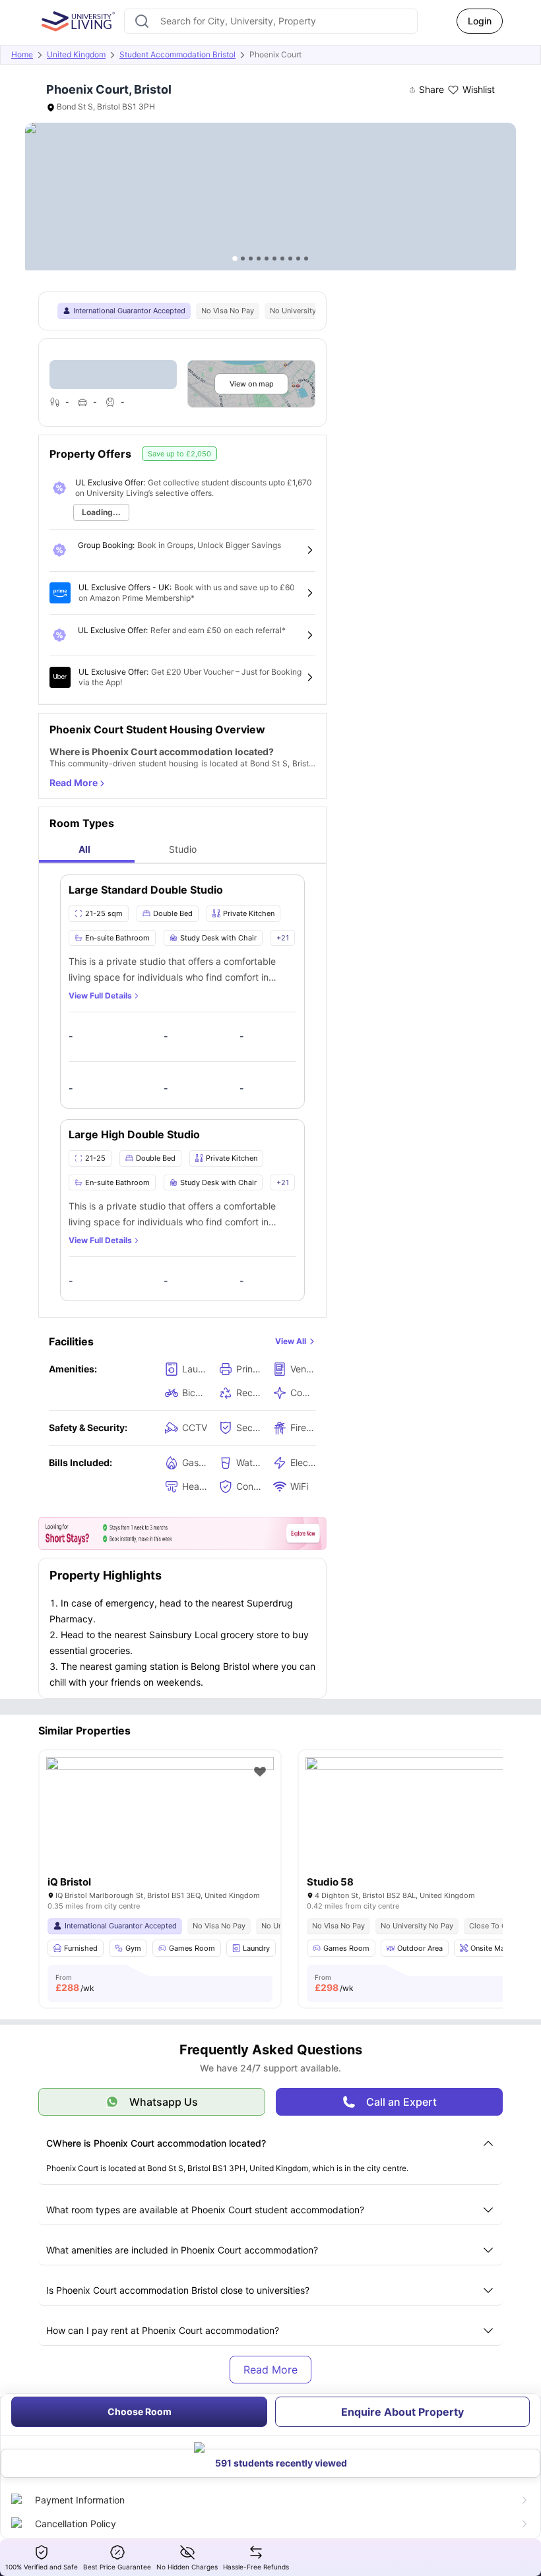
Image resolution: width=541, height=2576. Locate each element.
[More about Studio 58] (419, 1833)
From (75, 1983)
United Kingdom (76, 54)
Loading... (101, 512)
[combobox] (271, 21)
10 (306, 259)
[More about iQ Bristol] (160, 1833)
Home (22, 54)
